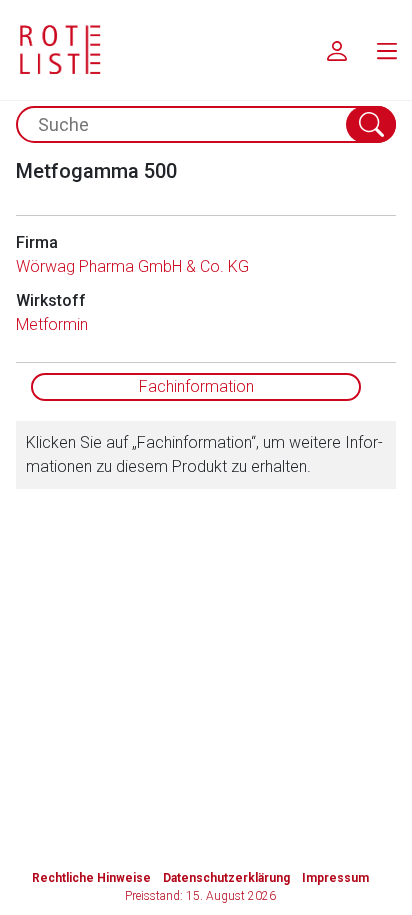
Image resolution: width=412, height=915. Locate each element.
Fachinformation (196, 386)
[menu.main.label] (387, 50)
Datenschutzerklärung (226, 878)
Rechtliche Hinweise (91, 878)
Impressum (335, 878)
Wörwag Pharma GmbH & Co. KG (132, 266)
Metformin (52, 324)
